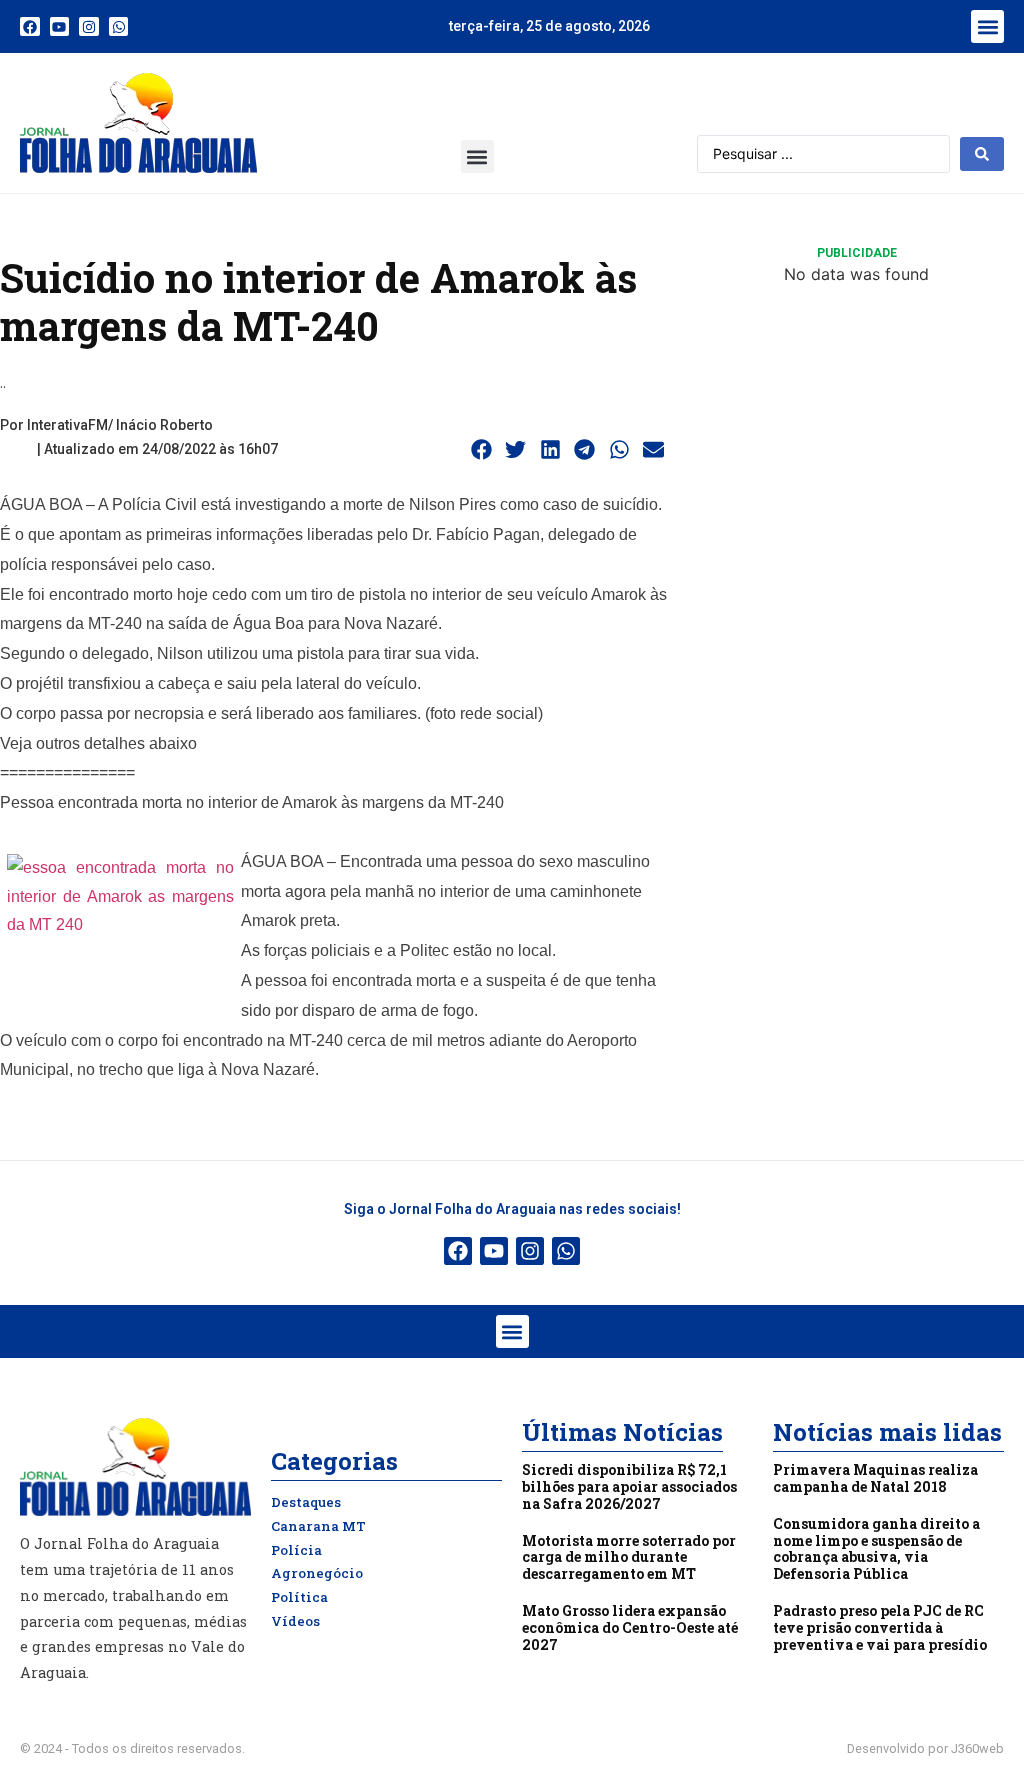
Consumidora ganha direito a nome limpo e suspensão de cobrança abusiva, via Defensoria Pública (876, 1548)
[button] (987, 26)
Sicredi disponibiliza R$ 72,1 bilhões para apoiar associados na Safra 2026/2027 (629, 1486)
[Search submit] (982, 154)
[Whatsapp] (119, 27)
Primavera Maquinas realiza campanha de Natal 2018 (875, 1478)
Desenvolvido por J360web (925, 1748)
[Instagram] (89, 27)
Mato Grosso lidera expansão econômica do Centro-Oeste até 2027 (630, 1627)
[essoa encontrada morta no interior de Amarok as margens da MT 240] (120, 929)
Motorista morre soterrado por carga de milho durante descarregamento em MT (629, 1557)
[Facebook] (30, 27)
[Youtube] (60, 27)
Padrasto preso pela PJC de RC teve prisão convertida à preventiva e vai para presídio (880, 1627)
